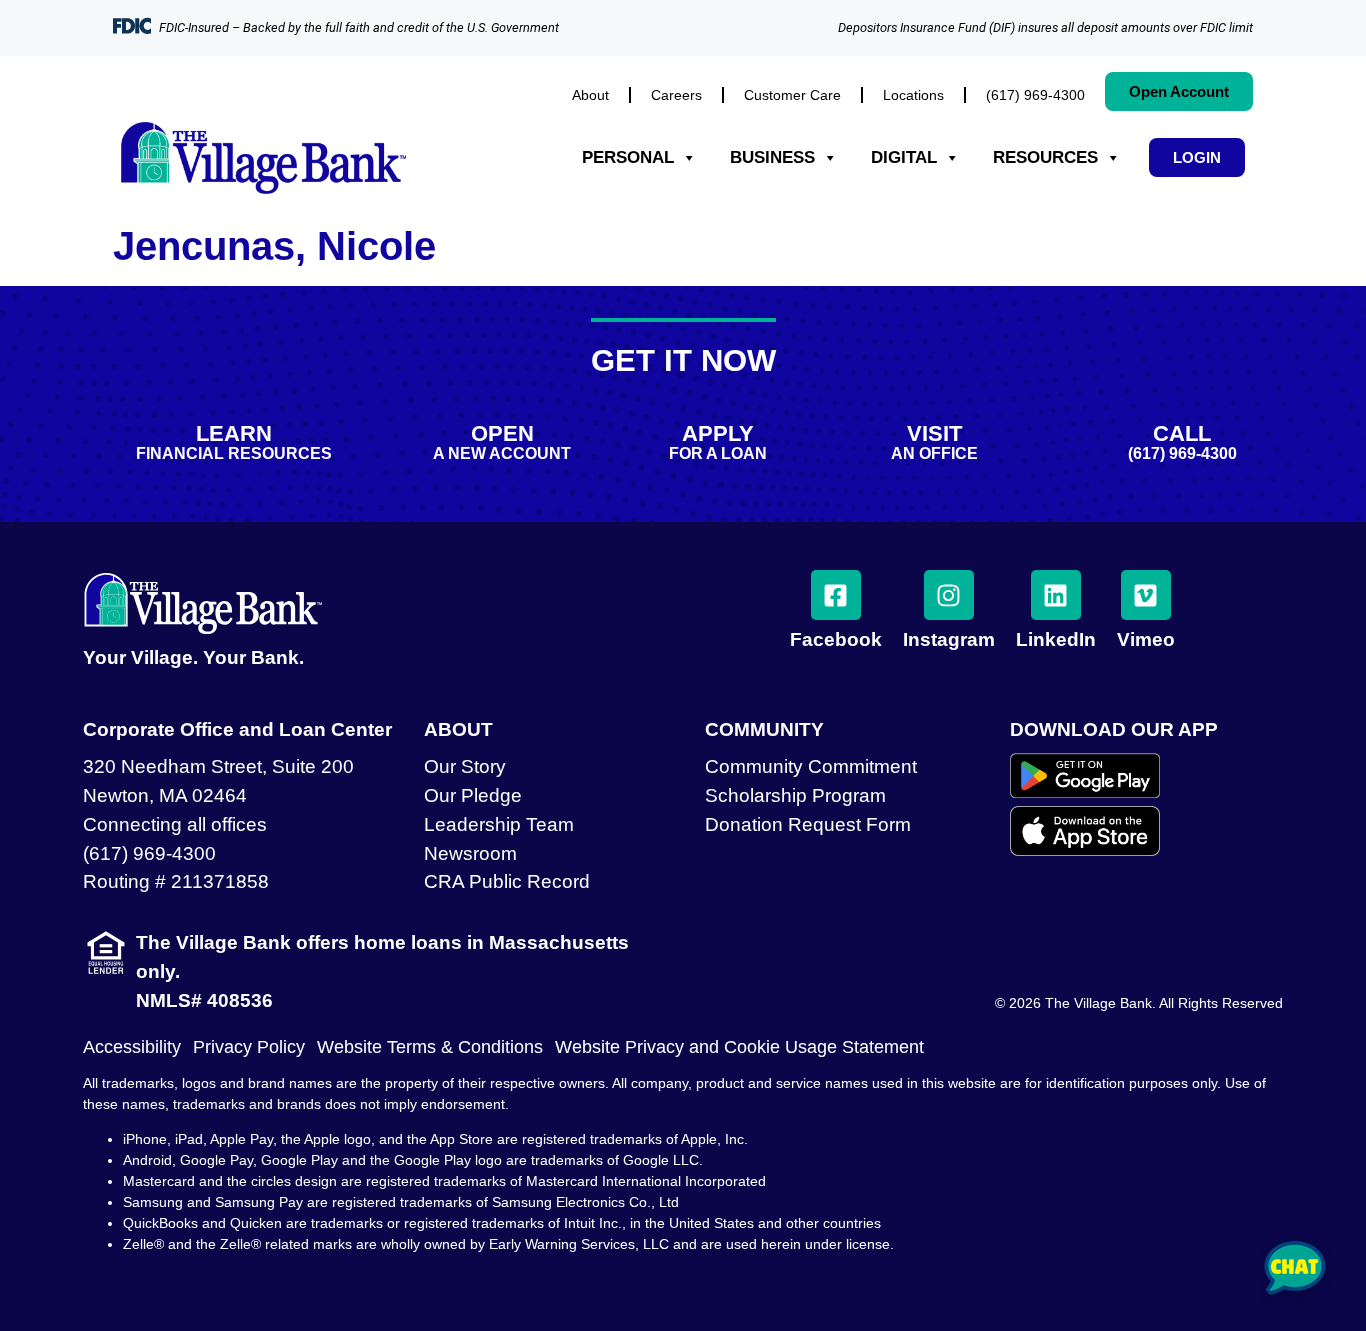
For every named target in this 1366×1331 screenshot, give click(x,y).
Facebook (836, 639)
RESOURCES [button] (1045, 157)
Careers (676, 95)
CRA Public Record (507, 881)
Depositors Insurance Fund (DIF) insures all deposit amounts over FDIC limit (1045, 27)
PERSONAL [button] (628, 157)
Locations (913, 95)
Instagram (949, 639)
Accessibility (132, 1047)
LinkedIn (1056, 639)
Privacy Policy (249, 1047)
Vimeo (1146, 639)
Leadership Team (499, 824)
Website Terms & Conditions (430, 1047)
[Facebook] (836, 595)
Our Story (465, 766)
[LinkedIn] (1056, 595)
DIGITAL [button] (904, 157)
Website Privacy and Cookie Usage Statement (739, 1047)
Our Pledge (473, 795)
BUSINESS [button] (772, 157)
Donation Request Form (808, 824)
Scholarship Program (795, 795)
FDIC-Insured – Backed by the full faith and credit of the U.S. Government (359, 27)
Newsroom (470, 853)
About (590, 95)
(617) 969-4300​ (1035, 95)
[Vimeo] (1146, 595)
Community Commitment (811, 766)
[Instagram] (949, 595)
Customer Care (792, 95)
